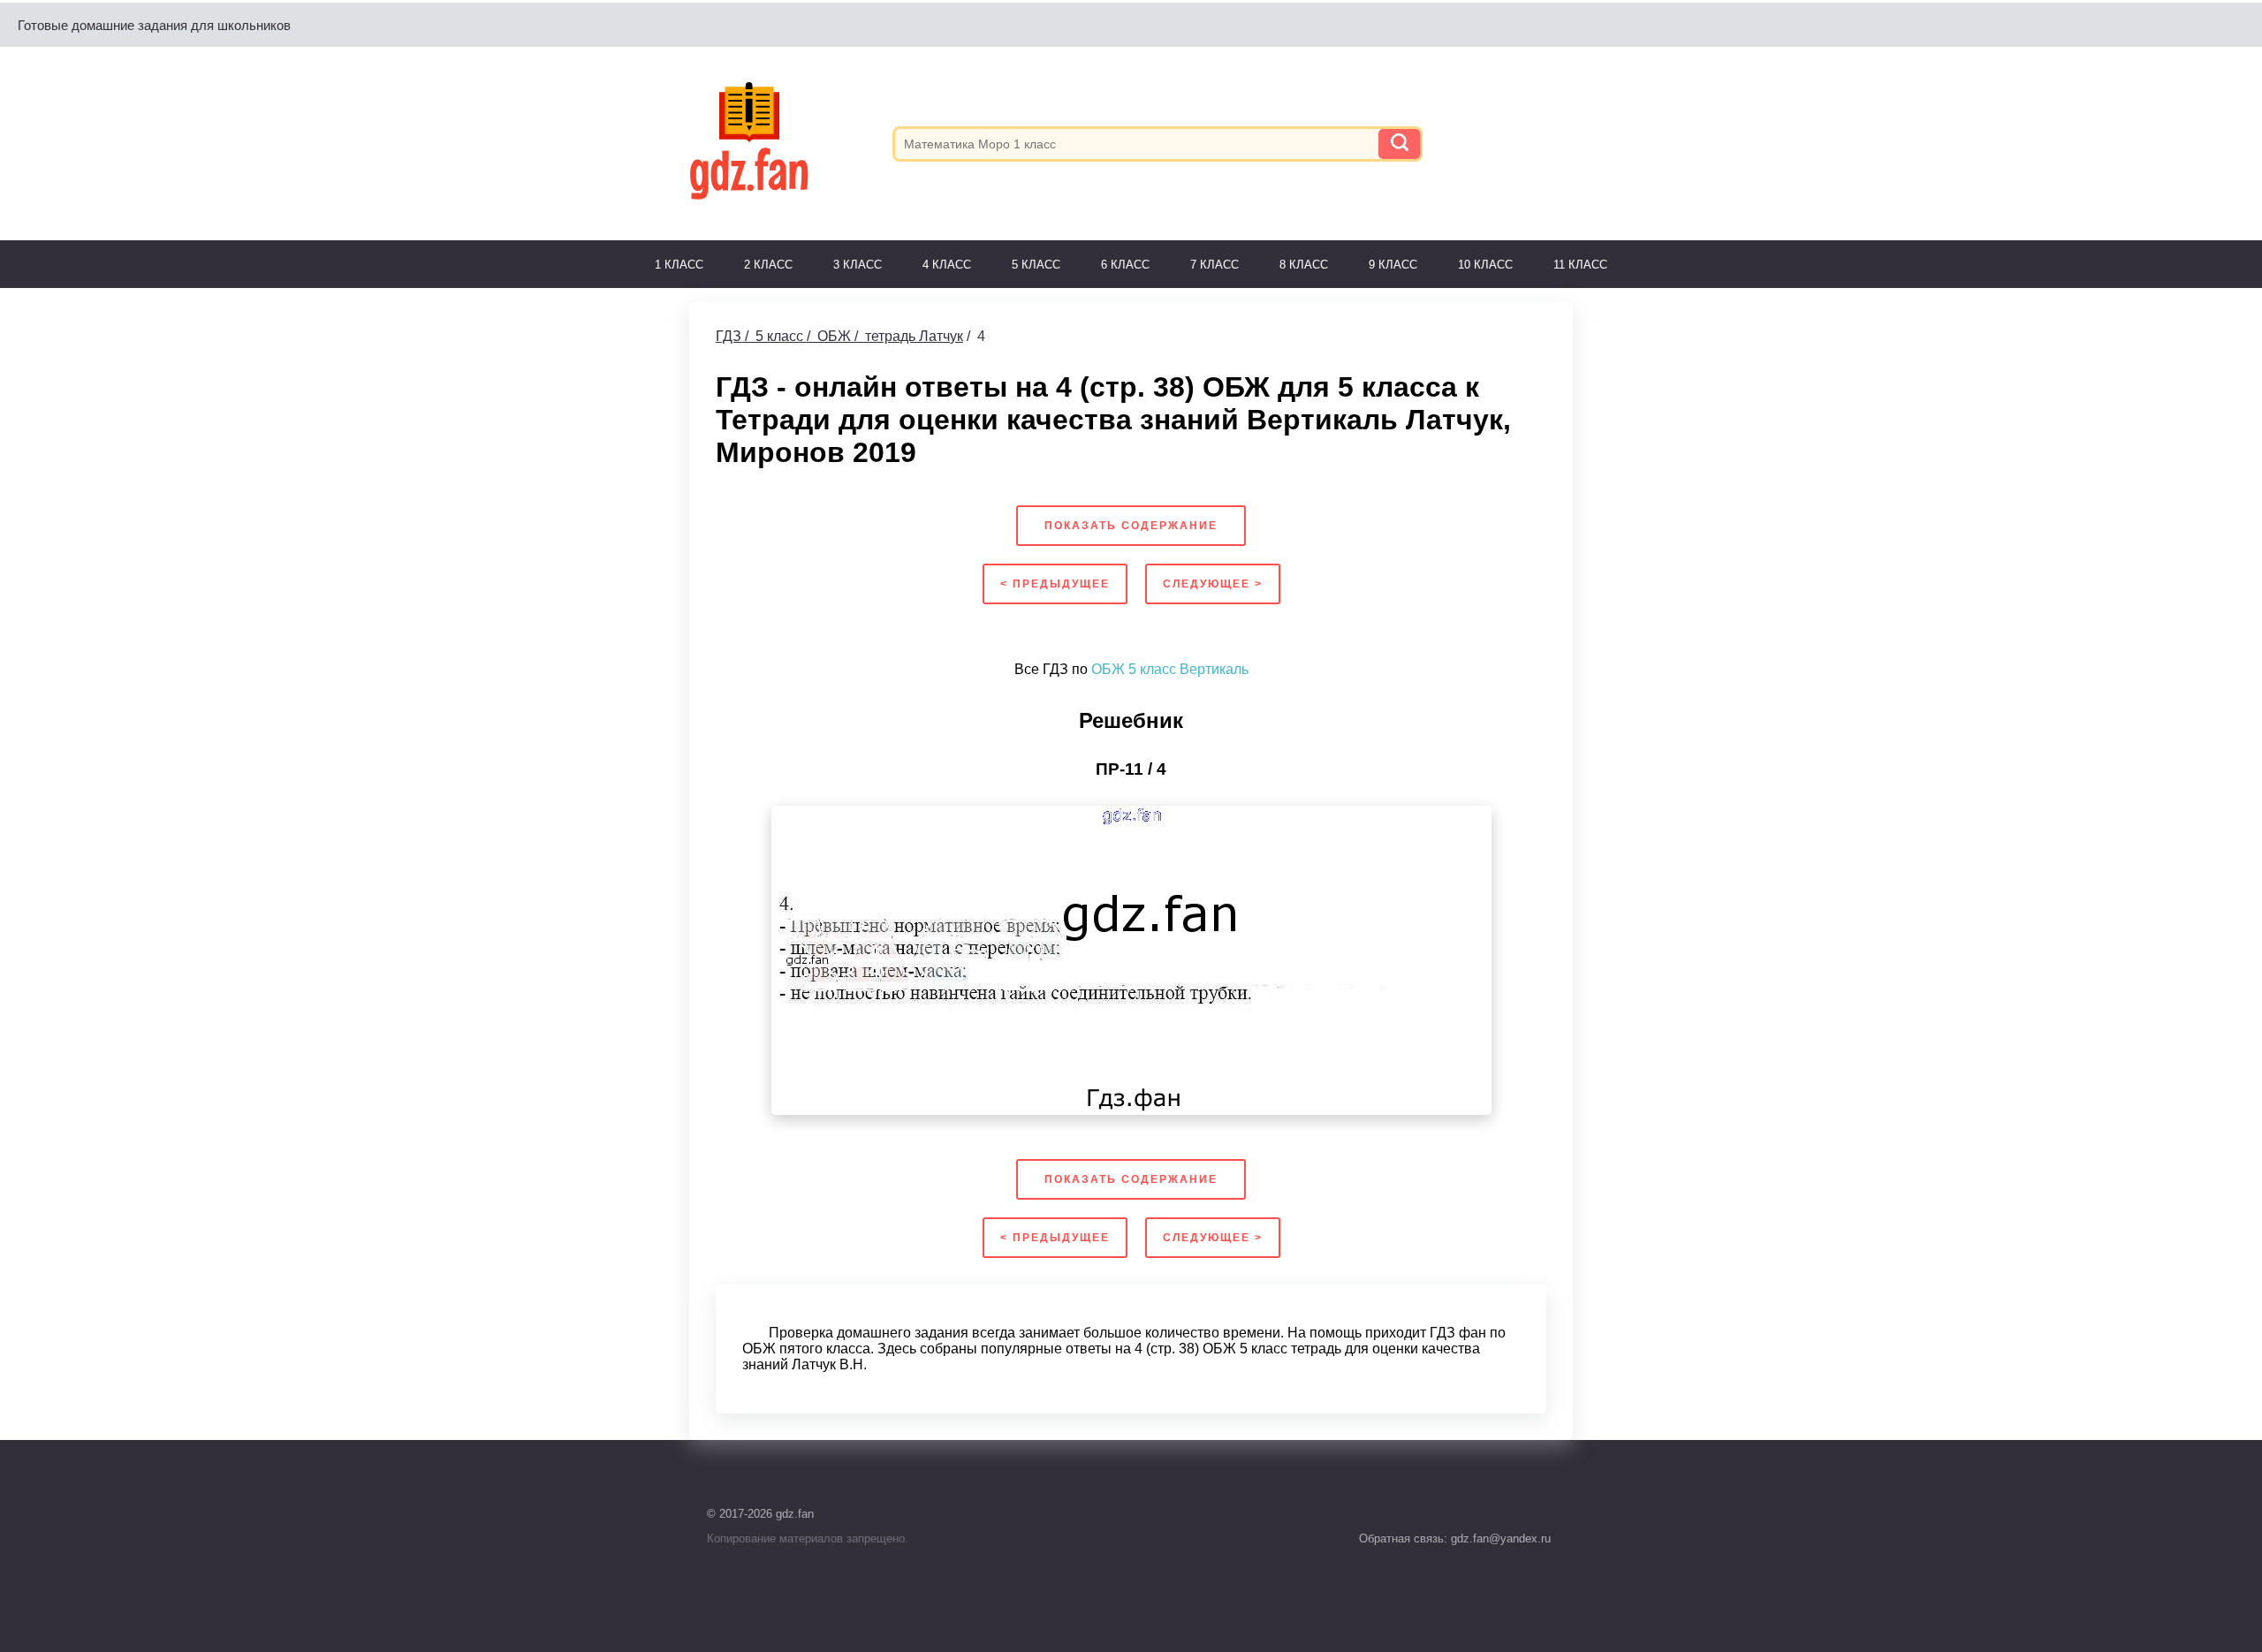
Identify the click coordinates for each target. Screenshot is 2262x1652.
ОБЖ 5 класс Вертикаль (1170, 669)
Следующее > (1213, 584)
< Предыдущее (1055, 584)
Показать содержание (1131, 526)
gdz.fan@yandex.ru (1499, 1538)
